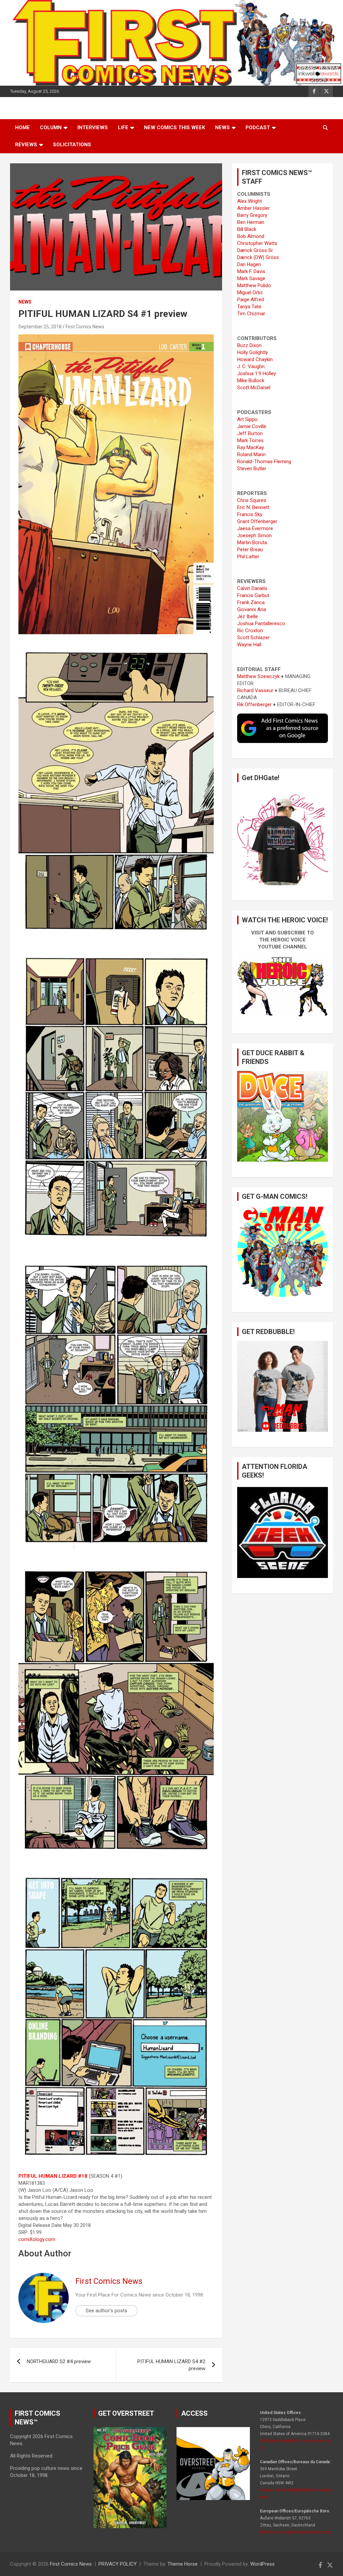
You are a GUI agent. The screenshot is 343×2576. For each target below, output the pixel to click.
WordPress (262, 2564)
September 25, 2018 (40, 327)
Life (123, 128)
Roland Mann (251, 454)
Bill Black (247, 229)
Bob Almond (251, 236)
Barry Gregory (252, 215)
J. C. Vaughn (251, 366)
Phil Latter (248, 557)
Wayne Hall (249, 645)
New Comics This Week (175, 128)
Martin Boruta (252, 543)
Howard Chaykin (255, 359)
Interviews (93, 128)
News (222, 128)
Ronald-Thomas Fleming (264, 462)
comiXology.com (37, 2239)
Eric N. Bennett (253, 507)
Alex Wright (250, 201)
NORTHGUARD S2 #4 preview (59, 2361)
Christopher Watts (257, 243)
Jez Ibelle (248, 616)
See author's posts (107, 2311)
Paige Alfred (251, 300)
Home (22, 128)
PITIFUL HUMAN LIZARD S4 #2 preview (171, 2365)
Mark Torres (250, 440)
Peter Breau (250, 550)
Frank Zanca (251, 602)
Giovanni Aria (252, 609)
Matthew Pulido (254, 285)
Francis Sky (250, 514)
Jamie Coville (252, 426)
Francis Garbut (253, 595)
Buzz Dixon (249, 345)
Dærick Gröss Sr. (255, 250)
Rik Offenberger (254, 704)
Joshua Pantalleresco (261, 624)
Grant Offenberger (257, 521)
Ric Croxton (250, 631)
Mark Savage (251, 278)
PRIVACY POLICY (118, 2564)
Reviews (26, 145)
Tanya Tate (249, 307)
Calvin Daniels (252, 588)
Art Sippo (247, 419)
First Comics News (85, 327)
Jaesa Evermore (255, 528)
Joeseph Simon (254, 535)
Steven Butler (252, 469)
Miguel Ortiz (250, 293)
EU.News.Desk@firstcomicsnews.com (296, 2532)
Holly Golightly (253, 352)
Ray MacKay (251, 447)
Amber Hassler (254, 208)
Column (51, 128)
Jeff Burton (250, 433)
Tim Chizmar (251, 314)
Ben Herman (251, 222)
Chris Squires (252, 500)
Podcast (258, 128)
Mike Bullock (251, 381)
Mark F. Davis (251, 271)
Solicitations (72, 145)
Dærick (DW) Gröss (258, 257)
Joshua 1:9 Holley (257, 373)
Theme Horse (183, 2564)
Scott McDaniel (254, 388)
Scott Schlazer (253, 638)
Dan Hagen (249, 264)
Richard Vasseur (255, 690)
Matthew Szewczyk (258, 676)
